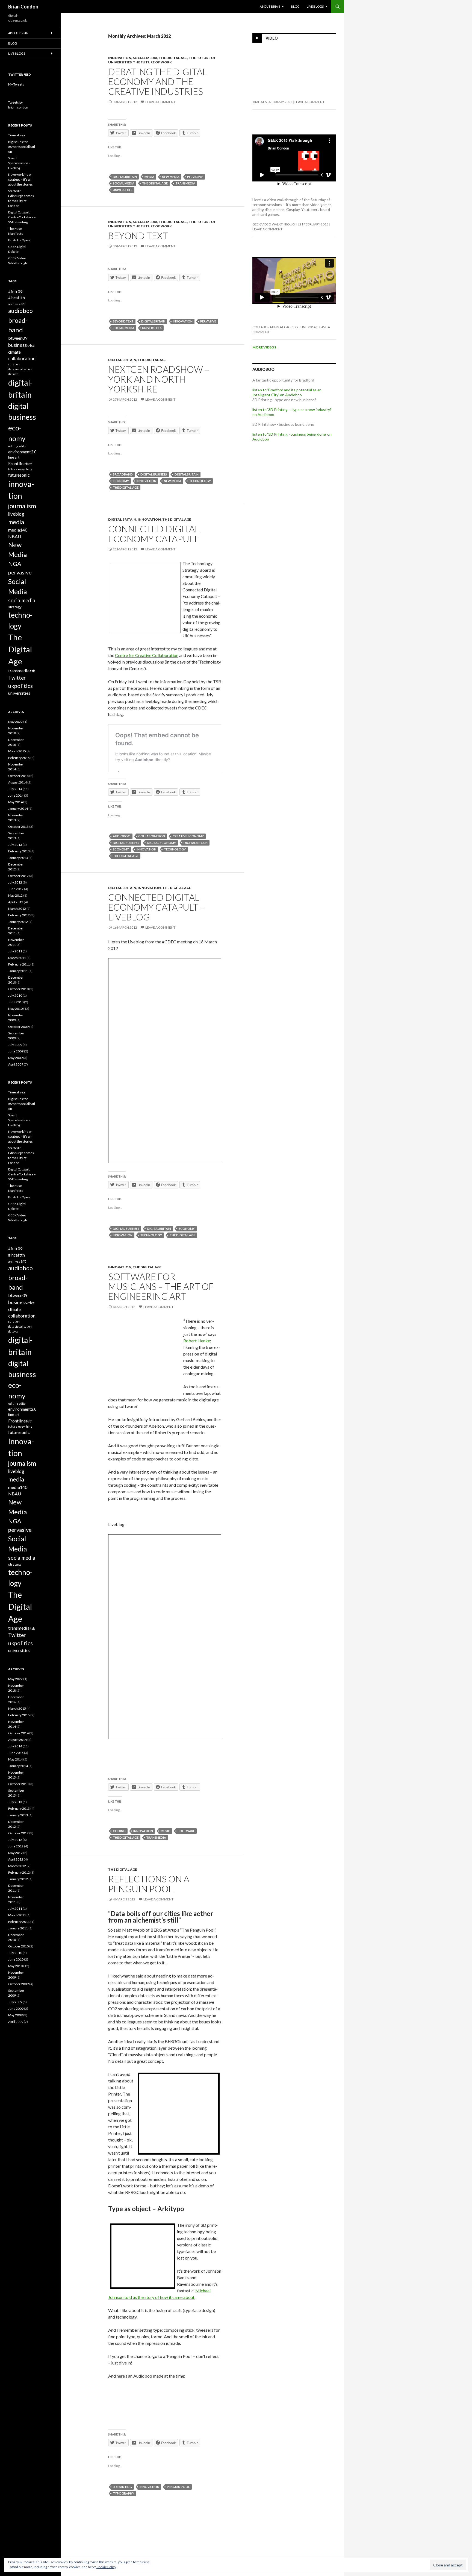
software (186, 1831)
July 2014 (15, 789)
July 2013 (15, 845)
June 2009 (16, 1051)
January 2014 (18, 809)
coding (119, 1831)
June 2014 (16, 795)
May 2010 (15, 1009)
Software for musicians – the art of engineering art (161, 1286)
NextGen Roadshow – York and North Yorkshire (159, 379)
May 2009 (15, 1058)
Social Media (145, 58)
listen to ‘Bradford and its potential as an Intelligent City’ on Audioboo (287, 392)
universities (123, 190)
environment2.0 (22, 452)
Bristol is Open (19, 240)
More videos (266, 347)
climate (14, 352)
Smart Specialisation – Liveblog (19, 163)
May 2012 (15, 895)
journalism (22, 506)
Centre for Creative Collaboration (147, 655)
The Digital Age (173, 58)
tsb (33, 671)
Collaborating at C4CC (272, 327)
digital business (154, 474)
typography (123, 2493)
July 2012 (15, 882)
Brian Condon (23, 7)
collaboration (152, 836)
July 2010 (15, 995)
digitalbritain (125, 177)
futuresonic (19, 475)
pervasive (195, 177)
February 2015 (19, 758)
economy (121, 481)
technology (200, 481)
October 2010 (18, 989)
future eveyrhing (20, 469)
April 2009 (16, 1064)
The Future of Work (152, 62)
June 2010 (16, 1002)
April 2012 (16, 902)
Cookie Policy (106, 2567)
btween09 (18, 338)
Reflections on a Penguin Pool (149, 1884)
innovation (120, 58)
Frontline (17, 463)
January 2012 (18, 922)
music (165, 1831)
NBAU (15, 536)
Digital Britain (122, 360)
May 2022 (15, 722)
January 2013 (18, 858)
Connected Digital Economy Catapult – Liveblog (156, 907)
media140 (18, 530)
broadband (123, 474)
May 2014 (15, 802)
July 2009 (15, 1045)
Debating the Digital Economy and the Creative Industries (157, 81)
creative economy (188, 836)
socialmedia (22, 600)
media (149, 177)
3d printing (122, 2487)
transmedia (185, 183)
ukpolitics (20, 686)
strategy (15, 607)
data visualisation (20, 369)
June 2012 (16, 889)
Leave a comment (160, 102)
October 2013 (18, 827)
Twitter (17, 678)
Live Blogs (315, 6)
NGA (15, 564)
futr (29, 464)
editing (13, 446)
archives (14, 304)
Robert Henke (197, 1341)
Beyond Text (138, 236)
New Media (171, 177)
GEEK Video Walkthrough (275, 224)
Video (272, 38)
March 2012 (17, 909)
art (23, 304)
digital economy (161, 843)
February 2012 (19, 915)
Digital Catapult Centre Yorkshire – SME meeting (22, 217)
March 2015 (17, 751)
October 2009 (18, 1027)
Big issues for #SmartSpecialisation (22, 147)
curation (14, 364)
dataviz (13, 374)
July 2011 (15, 951)
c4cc (31, 345)
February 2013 (19, 851)
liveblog (16, 514)
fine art (14, 457)
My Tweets (16, 84)
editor (23, 446)
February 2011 (19, 964)
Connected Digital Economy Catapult (154, 534)
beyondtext (123, 321)
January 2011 (18, 971)
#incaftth (17, 298)
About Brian (270, 6)
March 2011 (17, 958)
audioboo (122, 836)
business (17, 345)
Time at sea (262, 102)
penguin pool (178, 2487)
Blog (295, 6)
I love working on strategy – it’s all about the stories (20, 179)
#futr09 (15, 292)
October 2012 (18, 876)
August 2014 (17, 782)
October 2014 (18, 776)
